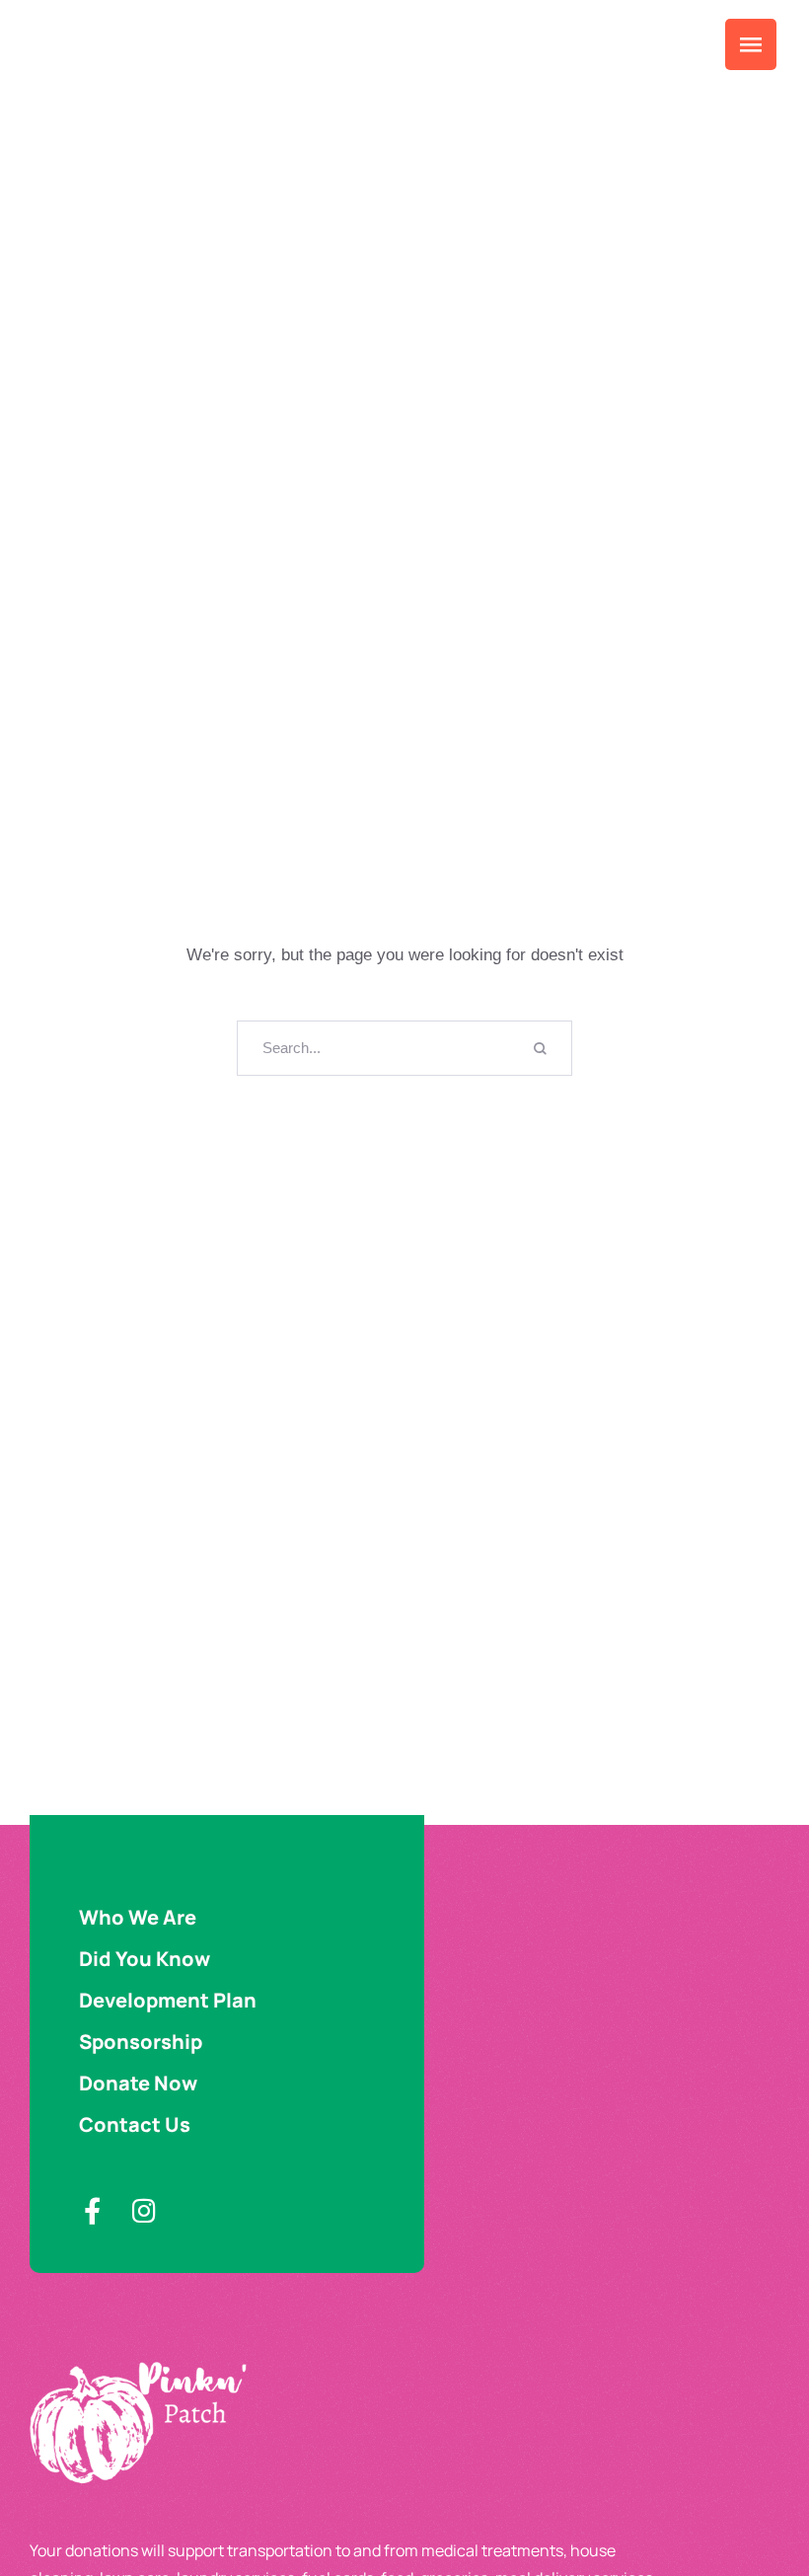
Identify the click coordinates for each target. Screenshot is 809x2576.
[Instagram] (144, 2210)
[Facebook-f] (92, 2210)
